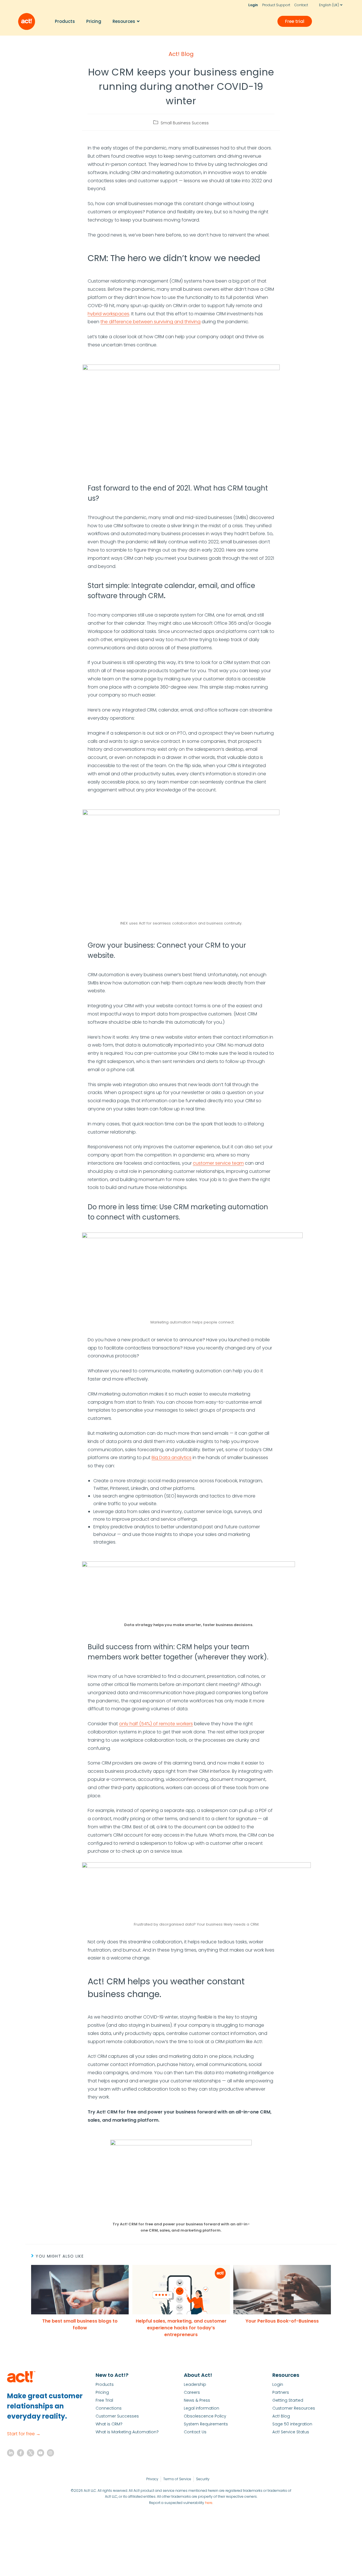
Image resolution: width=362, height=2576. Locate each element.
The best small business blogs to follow (80, 2324)
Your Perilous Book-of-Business (282, 2321)
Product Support (276, 5)
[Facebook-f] (21, 2453)
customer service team (218, 1163)
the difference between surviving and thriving (150, 322)
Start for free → (24, 2434)
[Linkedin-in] (11, 2453)
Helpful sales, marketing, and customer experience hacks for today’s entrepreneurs (181, 2328)
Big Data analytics (172, 1458)
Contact (301, 5)
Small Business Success (185, 123)
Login (253, 5)
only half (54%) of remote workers (156, 1724)
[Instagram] (50, 2453)
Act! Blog (181, 54)
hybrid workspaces (108, 314)
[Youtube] (41, 2453)
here (209, 2503)
